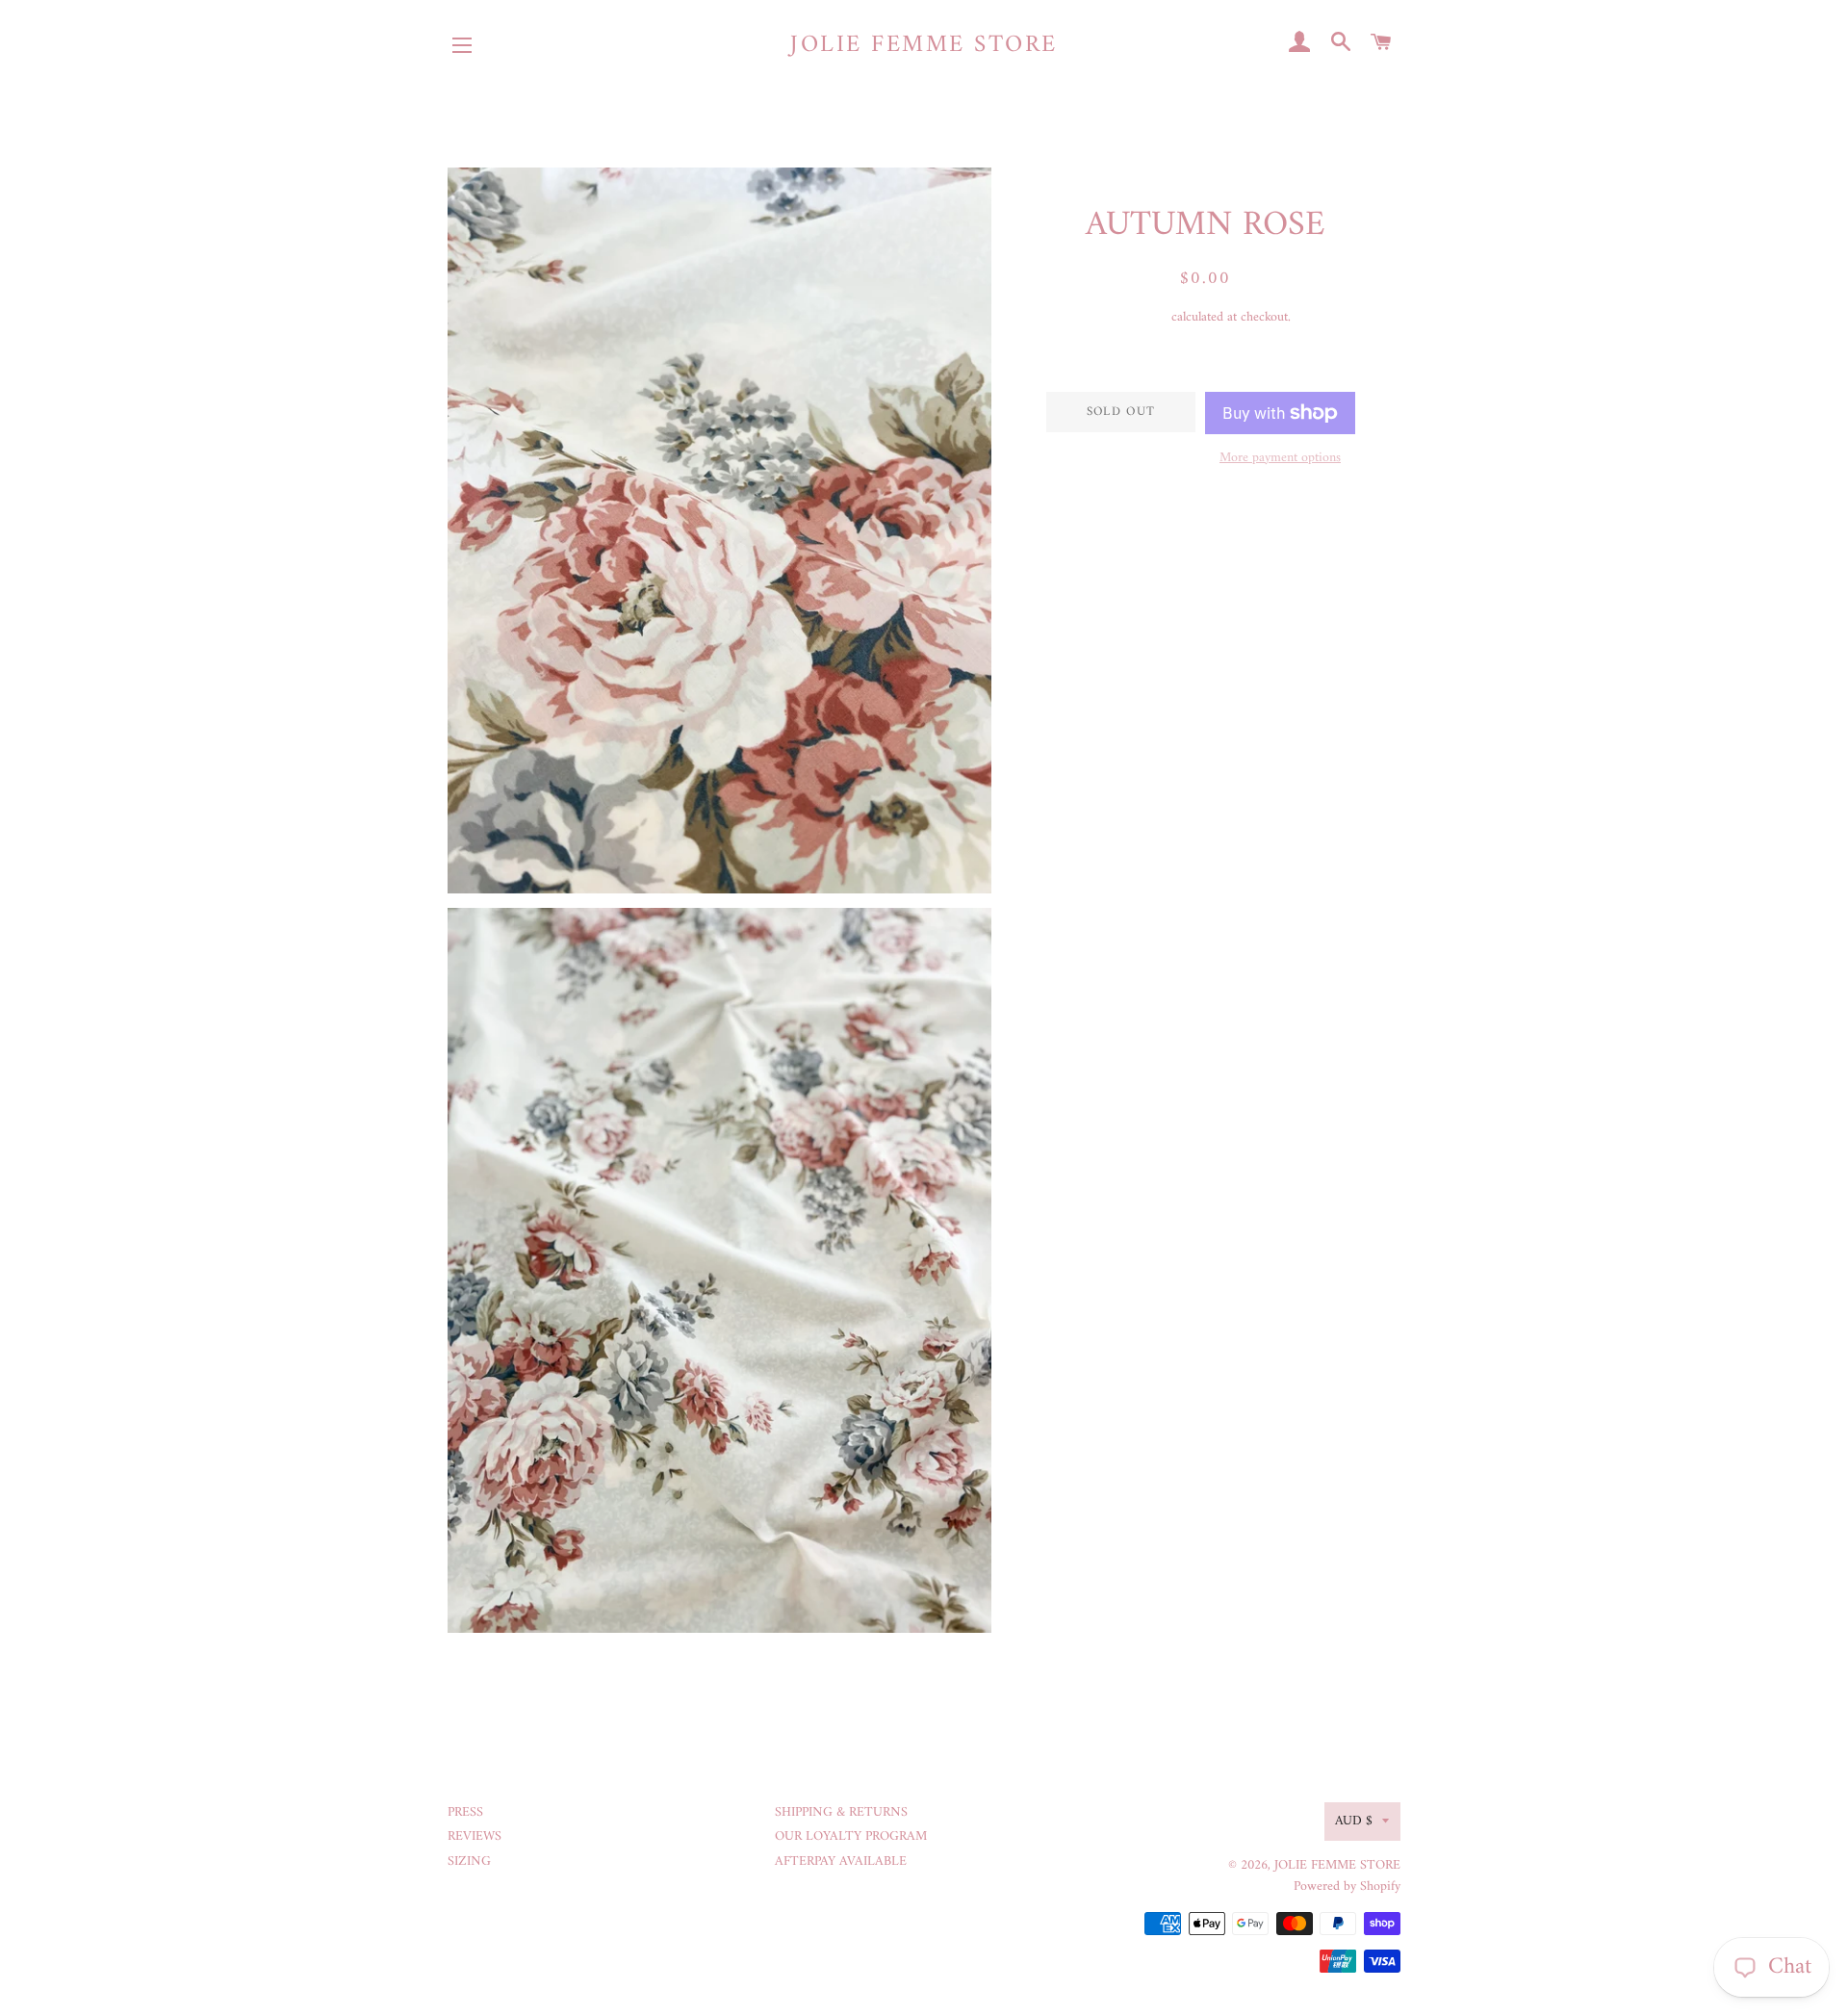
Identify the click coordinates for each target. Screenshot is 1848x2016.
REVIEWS (475, 1836)
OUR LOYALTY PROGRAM (851, 1836)
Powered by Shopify (1347, 1887)
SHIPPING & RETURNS (841, 1812)
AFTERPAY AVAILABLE (841, 1861)
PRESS (465, 1812)
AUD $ (1354, 1821)
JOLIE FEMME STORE (924, 46)
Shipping (1144, 317)
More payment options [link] (1280, 458)
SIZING (469, 1861)
